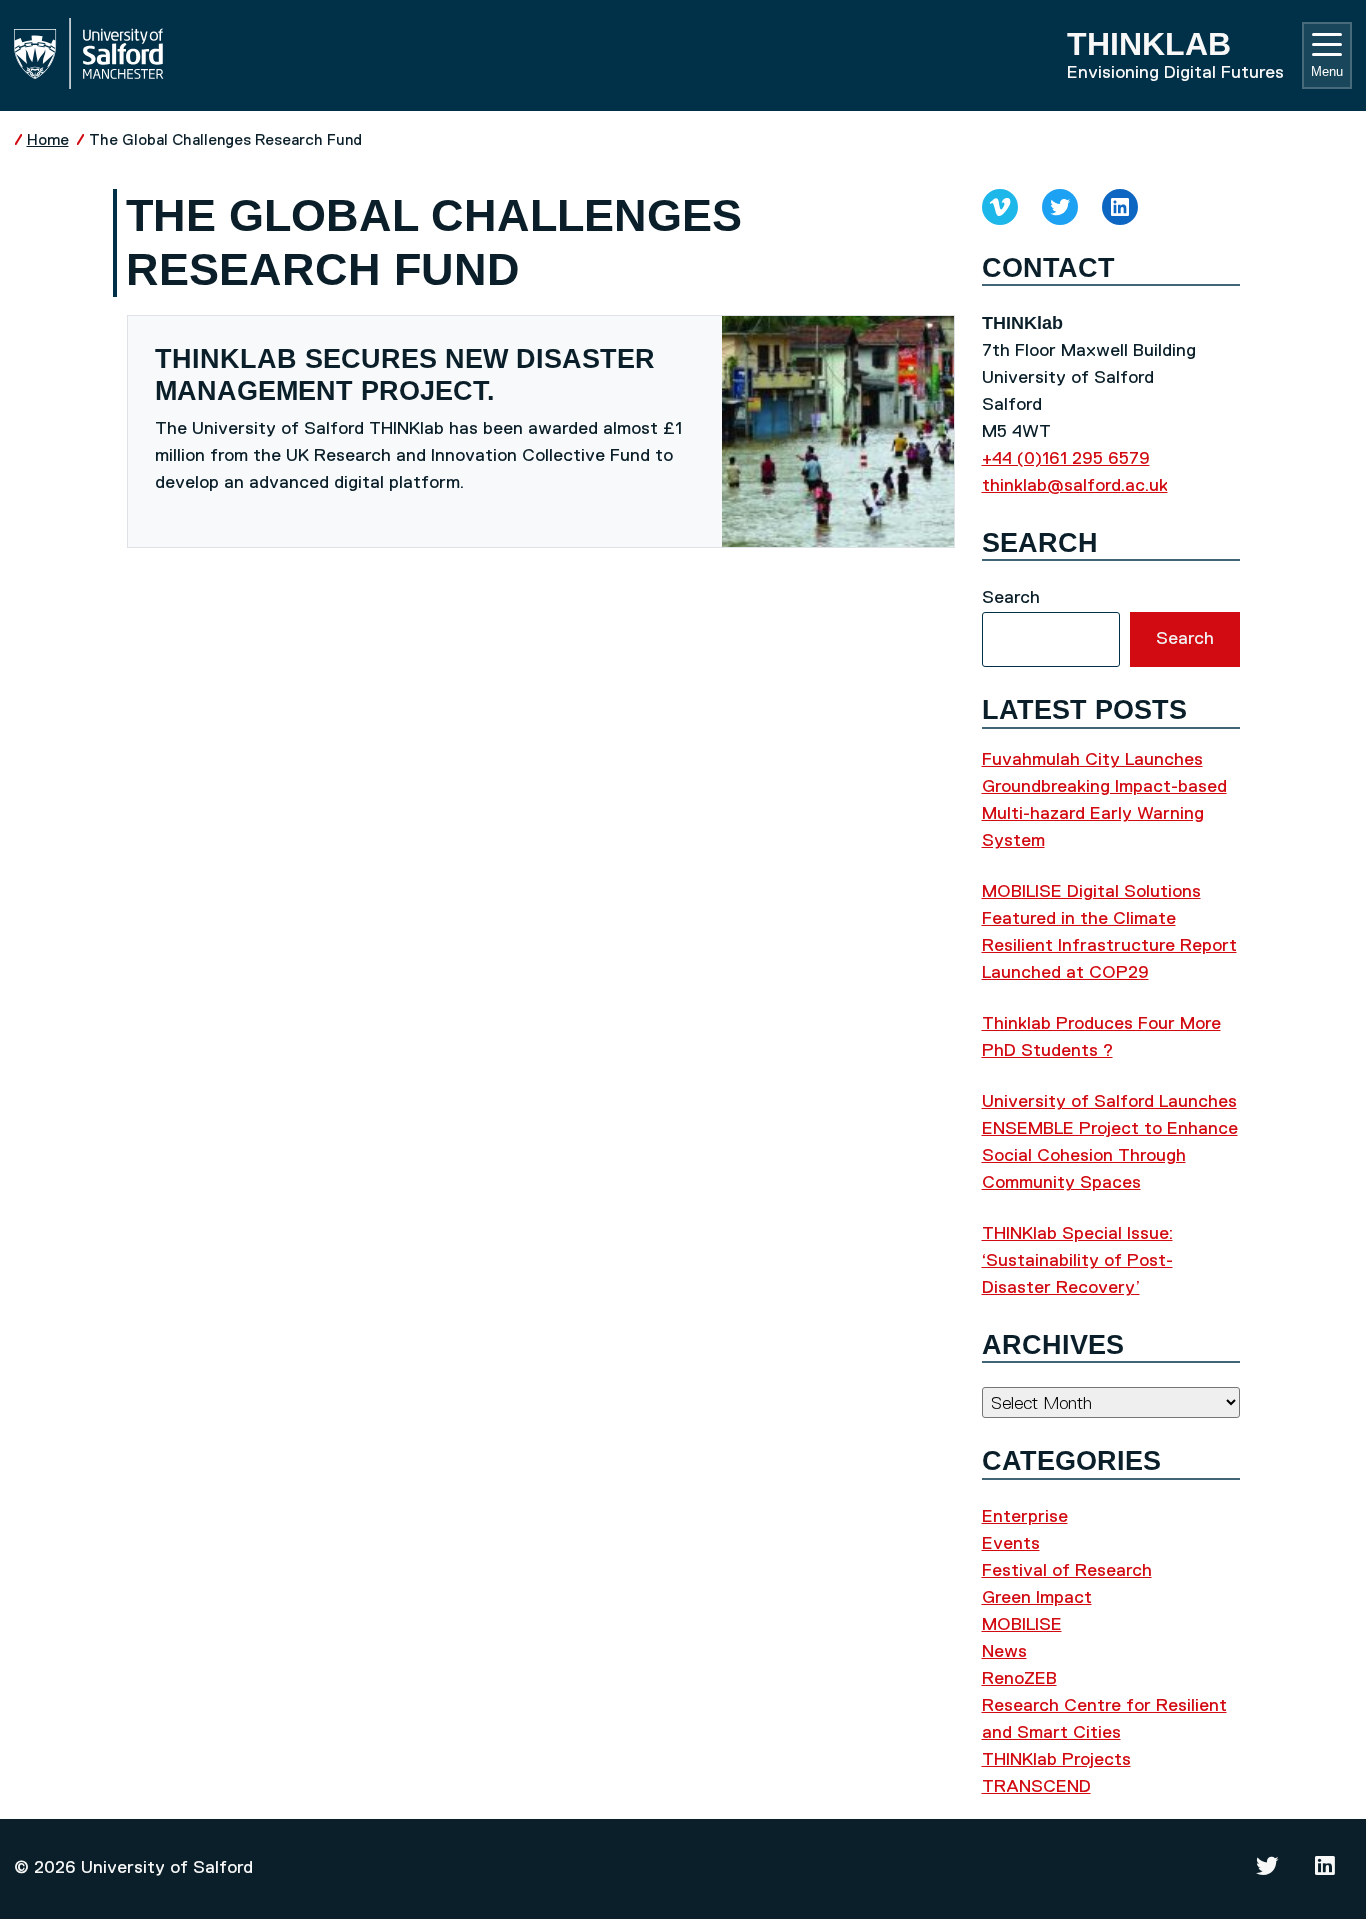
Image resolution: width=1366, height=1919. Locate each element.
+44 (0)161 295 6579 (1066, 459)
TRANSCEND (1036, 1787)
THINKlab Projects (1056, 1760)
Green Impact (1037, 1598)
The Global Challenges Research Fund (225, 140)
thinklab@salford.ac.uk (1075, 486)
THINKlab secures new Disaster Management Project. (405, 375)
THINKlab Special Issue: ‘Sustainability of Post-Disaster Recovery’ (1077, 1261)
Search (1011, 598)
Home (48, 140)
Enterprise (1025, 1517)
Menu (1327, 71)
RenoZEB (1019, 1679)
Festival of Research (1067, 1571)
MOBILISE (1022, 1625)
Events (1011, 1544)
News (1004, 1652)
